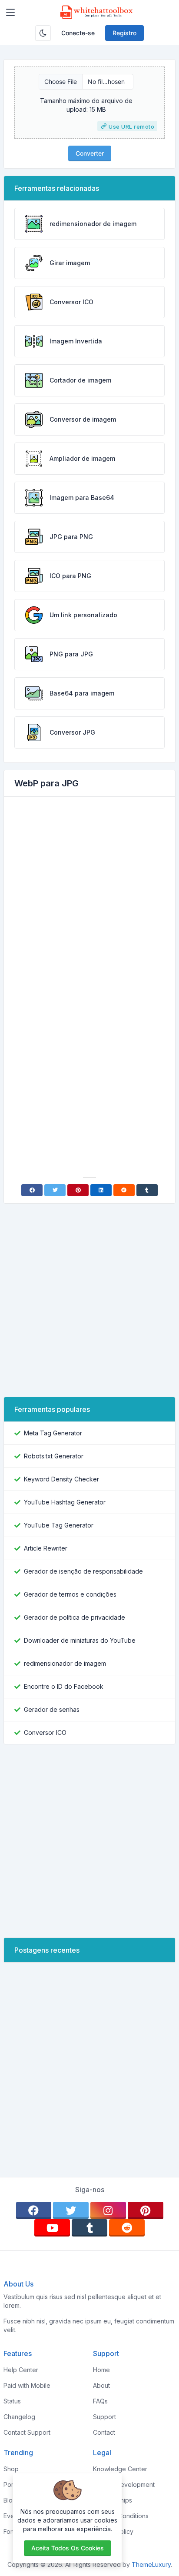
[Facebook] (32, 1190)
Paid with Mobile (27, 2385)
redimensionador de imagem (65, 1663)
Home (101, 2370)
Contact (104, 2432)
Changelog (19, 2417)
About (101, 2385)
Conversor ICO (45, 1732)
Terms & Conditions (121, 2516)
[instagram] (108, 2210)
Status (12, 2401)
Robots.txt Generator (54, 1456)
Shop (11, 2469)
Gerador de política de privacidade (75, 1617)
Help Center (21, 2370)
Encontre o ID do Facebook (64, 1686)
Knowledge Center (120, 2469)
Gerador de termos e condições (70, 1594)
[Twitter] (55, 1190)
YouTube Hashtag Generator (65, 1502)
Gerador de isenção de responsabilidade (83, 1571)
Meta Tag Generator (53, 1433)
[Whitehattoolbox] (96, 12)
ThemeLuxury (151, 2564)
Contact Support (27, 2432)
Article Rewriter (46, 1548)
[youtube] (52, 2228)
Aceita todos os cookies (68, 2548)
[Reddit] (124, 1190)
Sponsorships (113, 2500)
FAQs (100, 2401)
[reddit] (127, 2228)
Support (104, 2417)
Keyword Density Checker (61, 1479)
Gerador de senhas (52, 1709)
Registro (124, 33)
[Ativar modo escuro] (43, 33)
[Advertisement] (89, 898)
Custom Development (124, 2484)
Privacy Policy (113, 2531)
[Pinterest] (78, 1190)
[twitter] (71, 2210)
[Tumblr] (147, 1190)
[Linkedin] (101, 1190)
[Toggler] (10, 12)
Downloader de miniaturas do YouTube (80, 1640)
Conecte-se (78, 33)
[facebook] (34, 2210)
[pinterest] (146, 2210)
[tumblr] (89, 2228)
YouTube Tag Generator (59, 1525)
